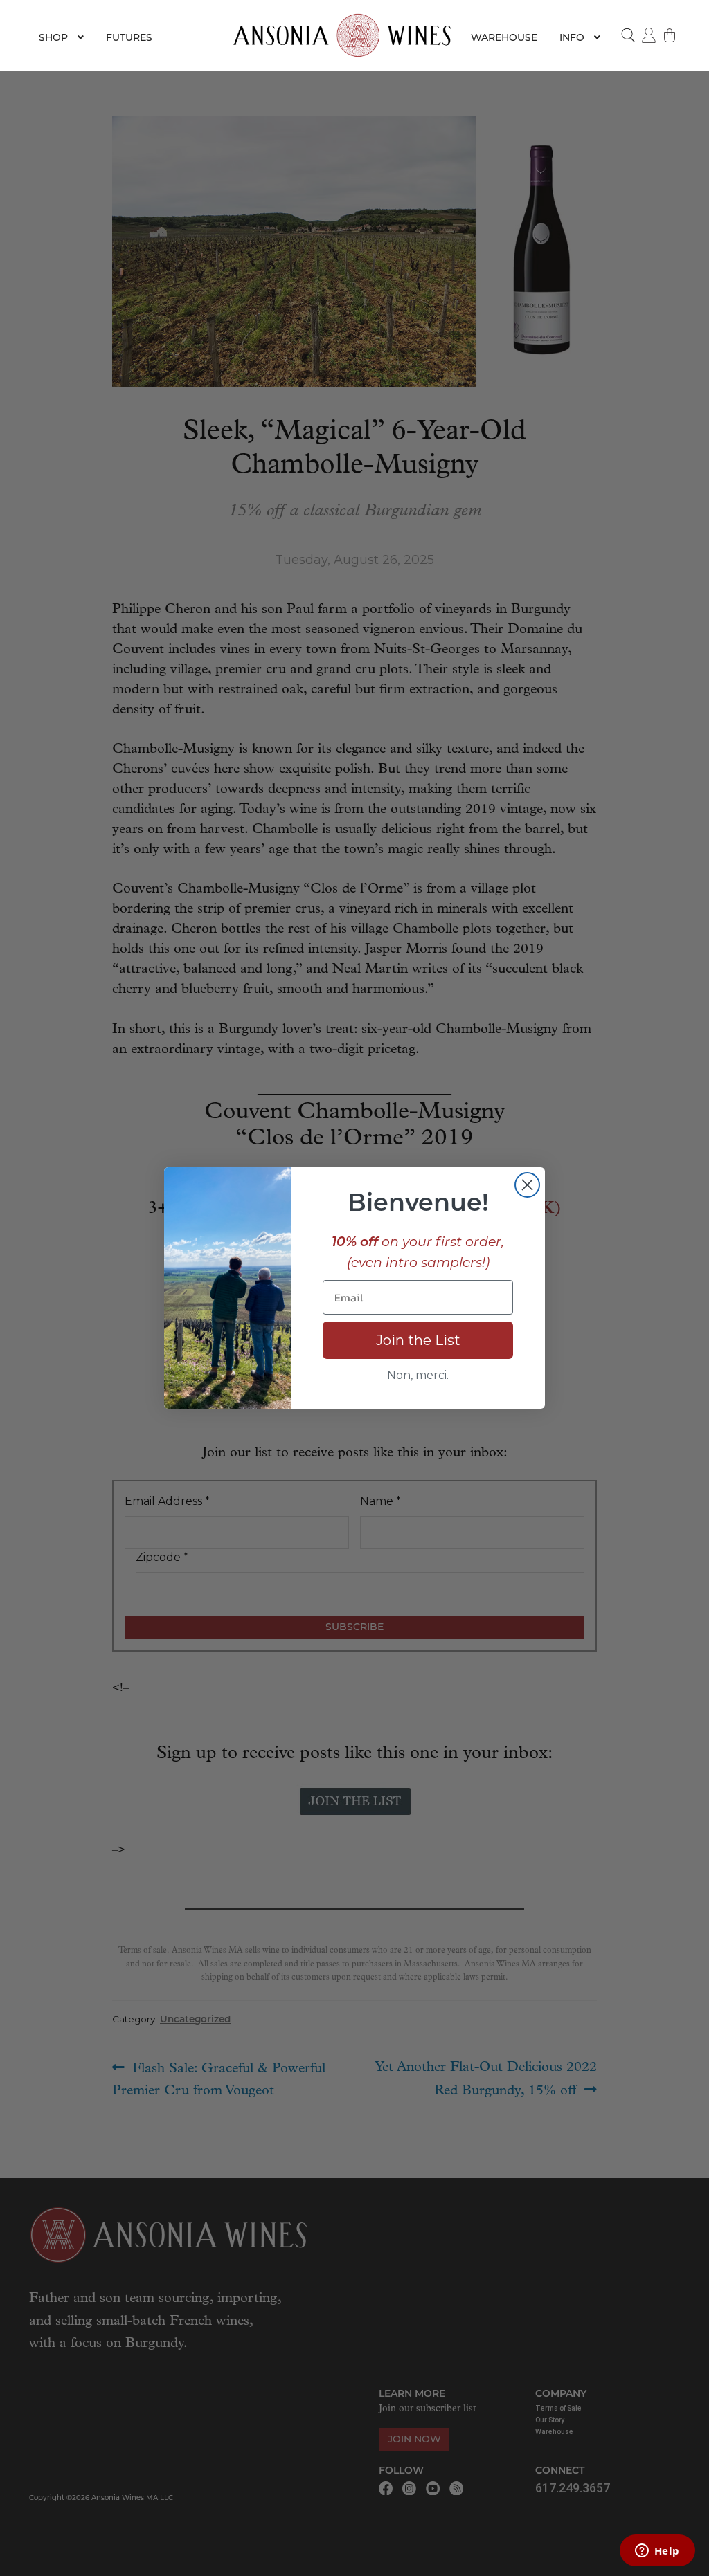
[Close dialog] (527, 1185)
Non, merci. (418, 1375)
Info (572, 37)
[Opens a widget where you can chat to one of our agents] (657, 2552)
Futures (129, 37)
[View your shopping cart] (670, 35)
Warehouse (504, 37)
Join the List (418, 1340)
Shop (53, 37)
